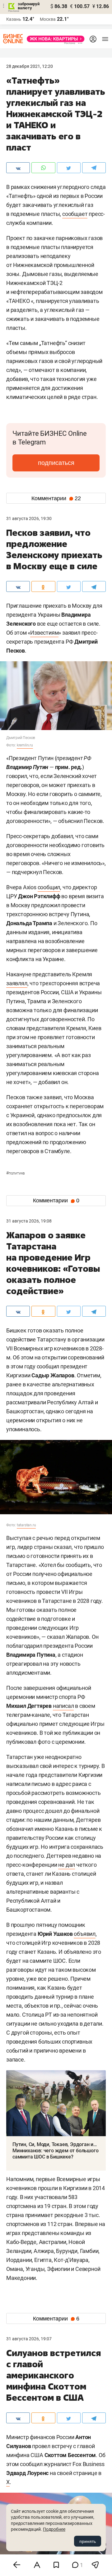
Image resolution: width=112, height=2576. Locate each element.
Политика (15, 1173)
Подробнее (54, 2529)
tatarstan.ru (26, 1525)
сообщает (75, 214)
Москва (48, 19)
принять (88, 2541)
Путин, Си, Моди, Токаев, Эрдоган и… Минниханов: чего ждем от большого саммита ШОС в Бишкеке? (55, 2151)
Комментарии (56, 498)
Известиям (44, 633)
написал (63, 1706)
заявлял (17, 983)
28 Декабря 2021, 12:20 (30, 66)
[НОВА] (54, 39)
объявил (85, 1934)
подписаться (56, 463)
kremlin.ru (25, 745)
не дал (67, 1865)
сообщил (49, 887)
